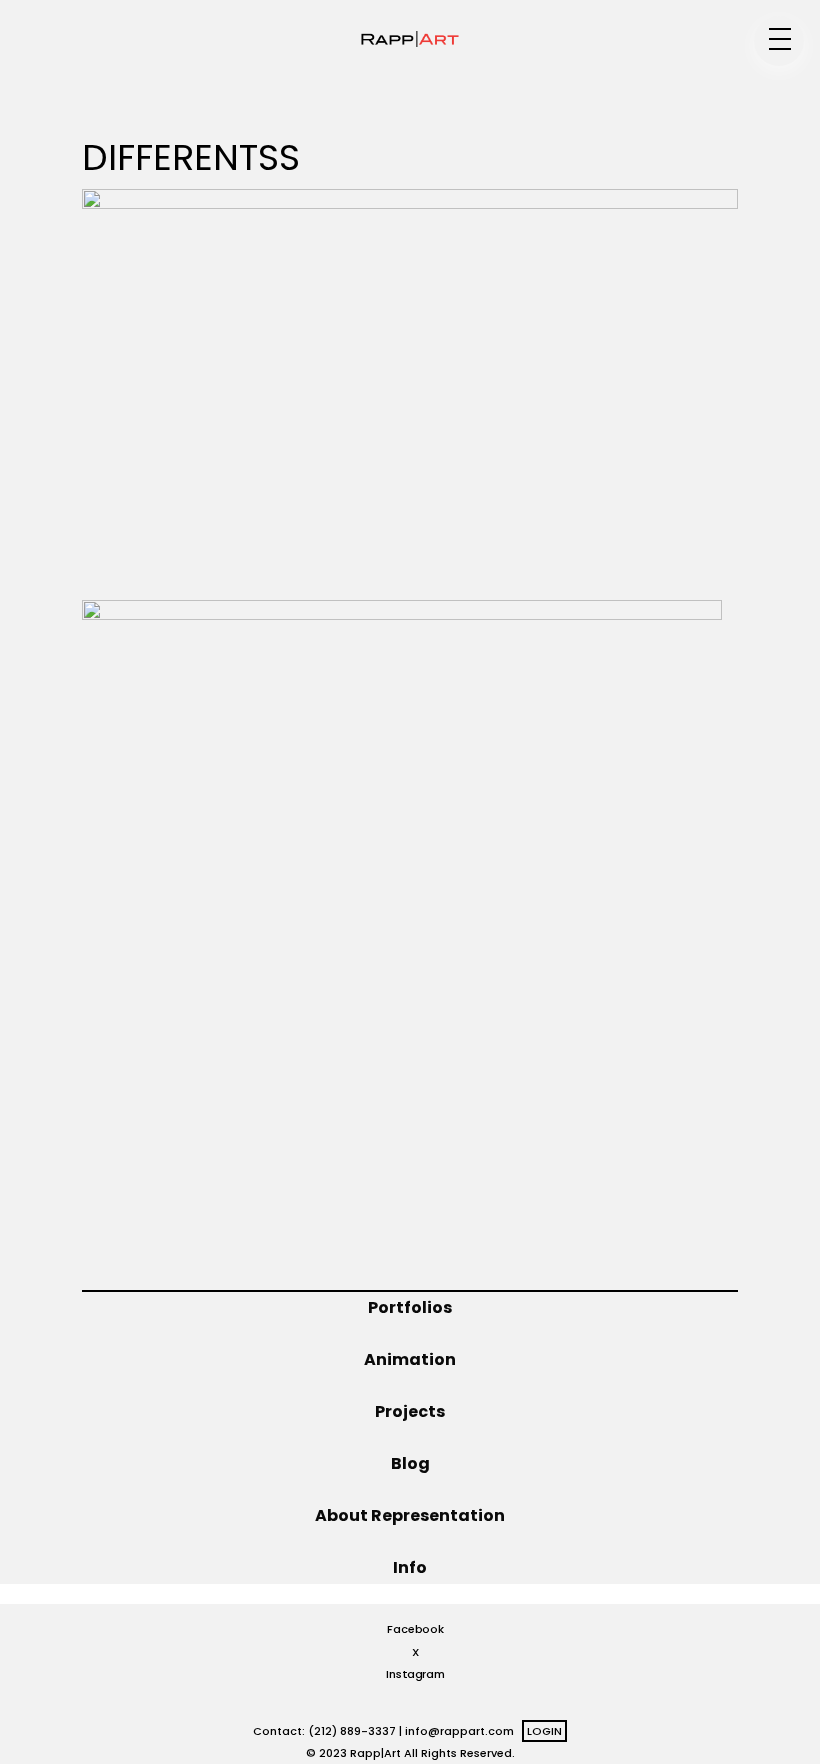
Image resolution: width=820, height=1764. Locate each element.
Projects (410, 1411)
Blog (410, 1463)
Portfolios (410, 1307)
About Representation (410, 1515)
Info (410, 1567)
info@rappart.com (459, 1731)
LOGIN (544, 1731)
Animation (410, 1359)
